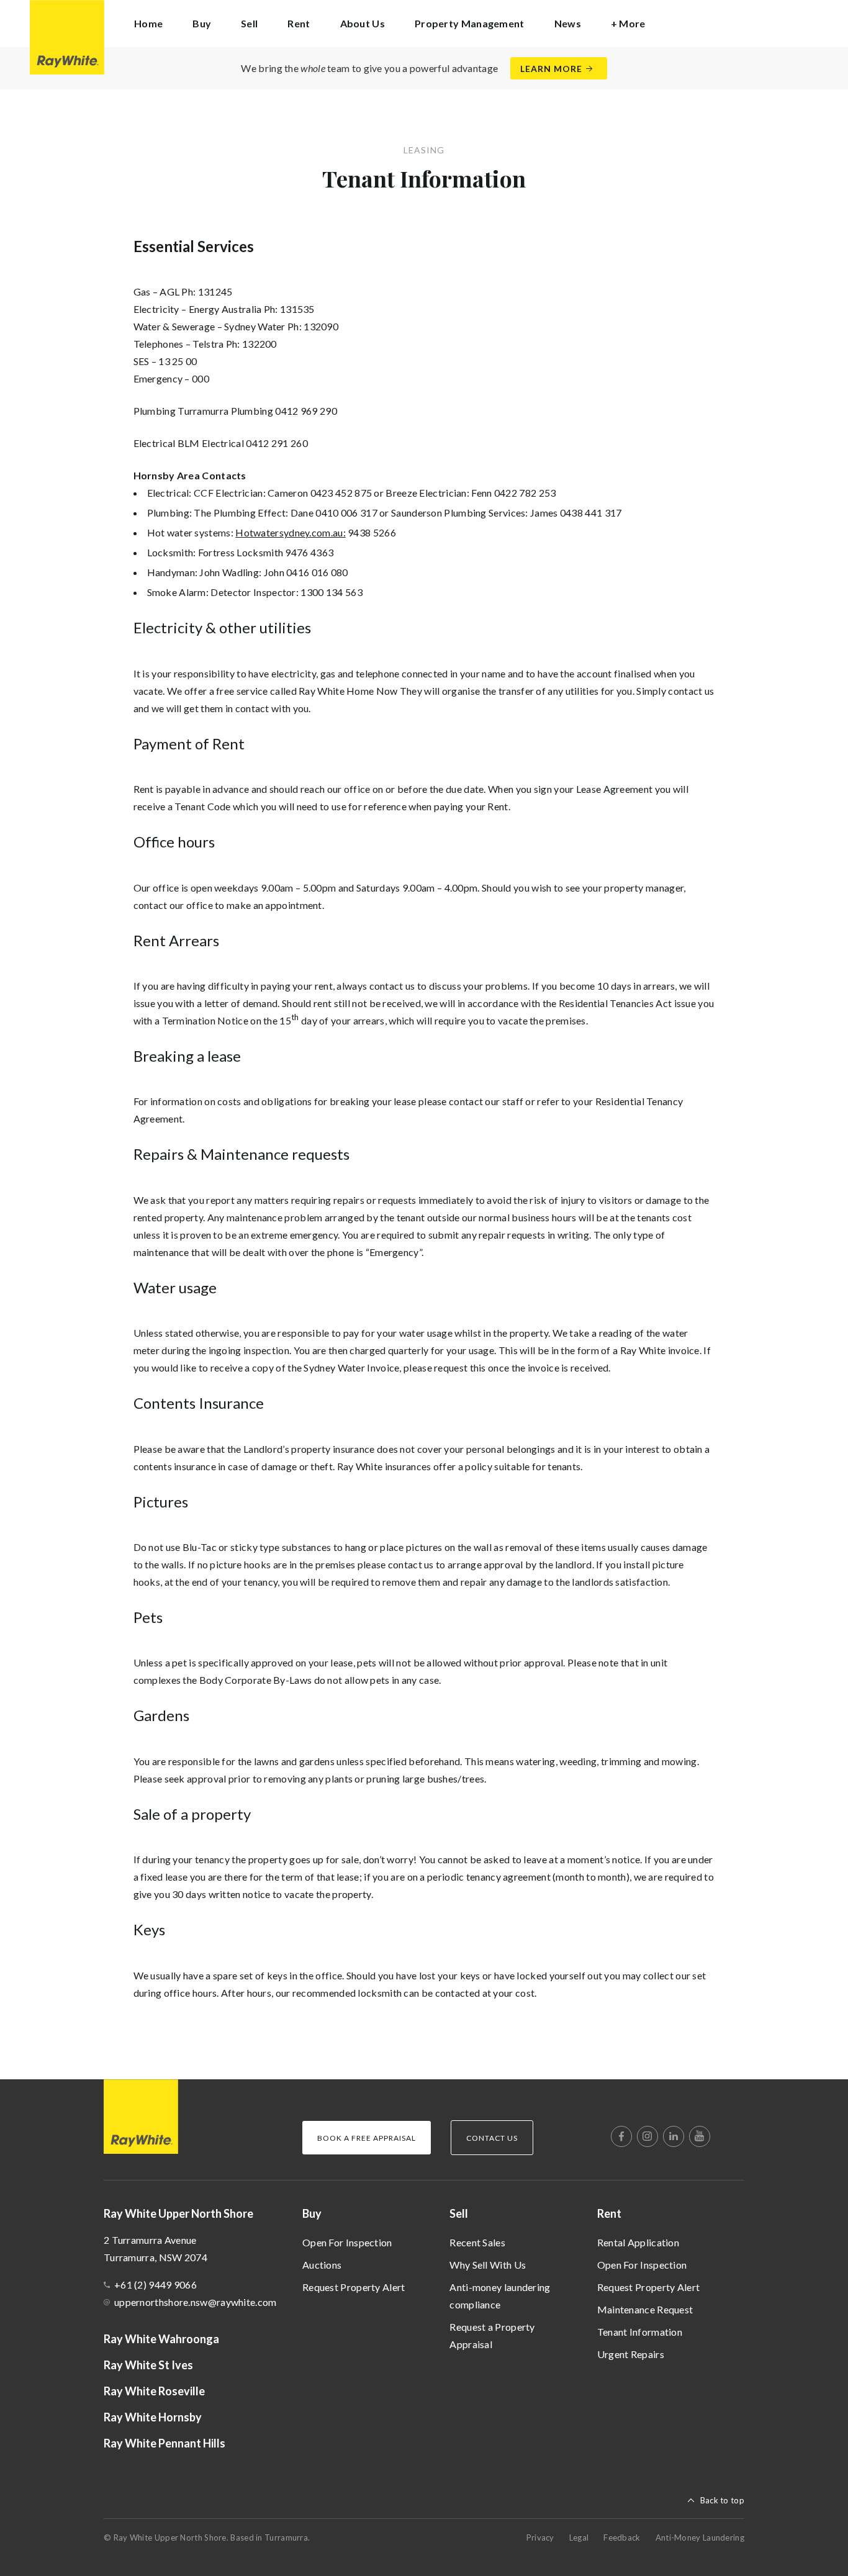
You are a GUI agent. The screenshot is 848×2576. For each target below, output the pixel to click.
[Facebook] (621, 2136)
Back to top (722, 2500)
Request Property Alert (354, 2287)
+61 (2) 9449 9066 (156, 2285)
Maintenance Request (645, 2309)
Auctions (322, 2265)
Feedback (622, 2538)
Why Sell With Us (488, 2265)
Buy (312, 2213)
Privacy (540, 2538)
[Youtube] (700, 2136)
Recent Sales (477, 2242)
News (568, 23)
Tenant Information (640, 2332)
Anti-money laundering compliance (500, 2296)
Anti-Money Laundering (700, 2538)
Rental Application (638, 2242)
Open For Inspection (347, 2242)
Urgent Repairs (631, 2354)
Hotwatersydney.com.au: (291, 532)
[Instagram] (647, 2136)
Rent (609, 2213)
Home (148, 23)
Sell (459, 2213)
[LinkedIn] (674, 2136)
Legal (579, 2538)
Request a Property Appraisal (492, 2335)
